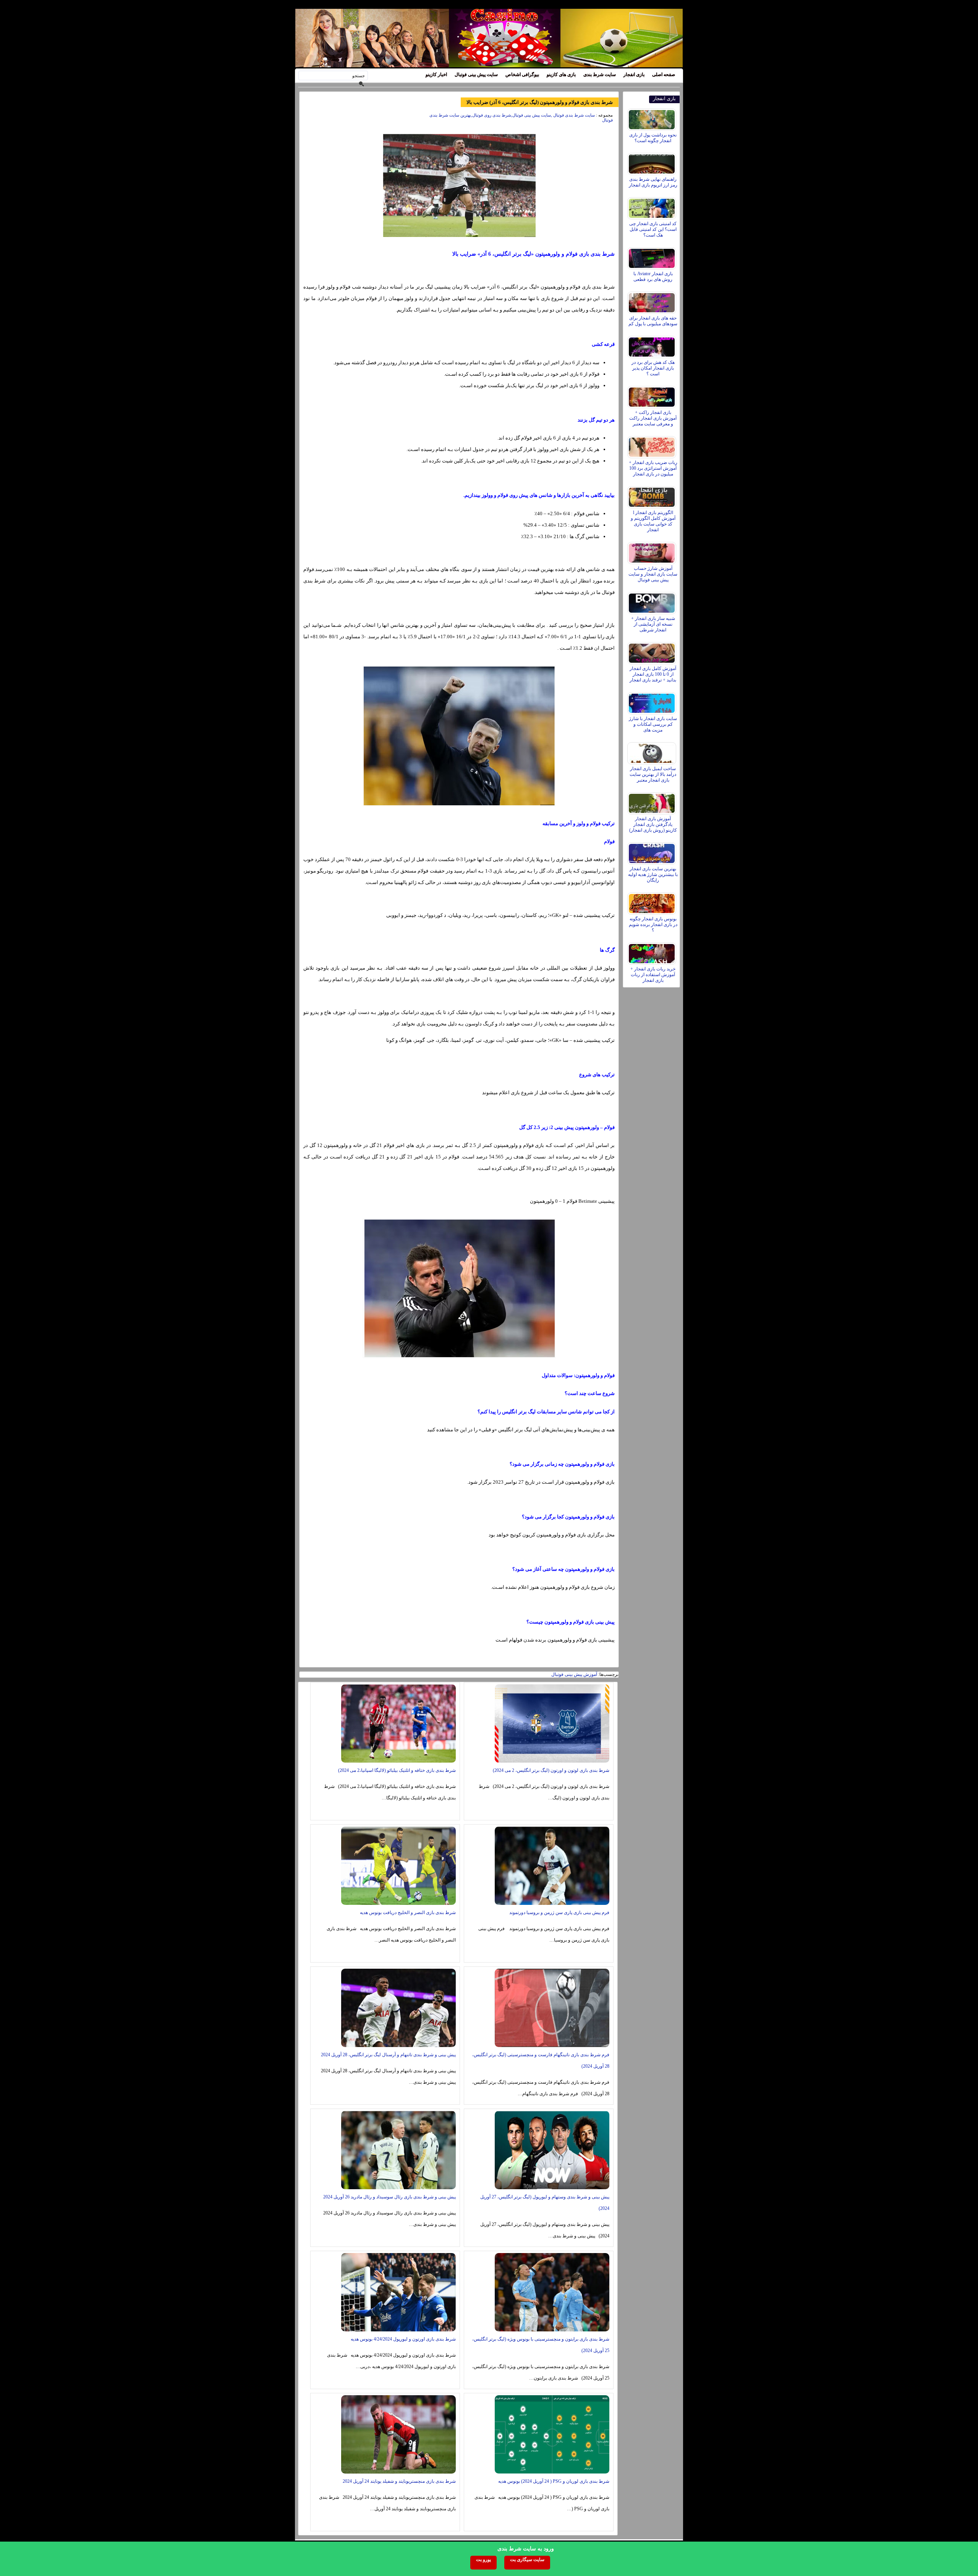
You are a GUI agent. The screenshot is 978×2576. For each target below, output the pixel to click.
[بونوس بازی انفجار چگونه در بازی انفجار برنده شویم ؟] (653, 902)
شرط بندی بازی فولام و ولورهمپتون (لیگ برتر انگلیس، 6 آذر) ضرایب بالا (540, 102)
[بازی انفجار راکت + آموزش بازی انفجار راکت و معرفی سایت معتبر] (653, 395)
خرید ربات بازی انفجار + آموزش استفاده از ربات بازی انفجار (653, 975)
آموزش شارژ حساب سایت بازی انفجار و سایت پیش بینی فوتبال (653, 574)
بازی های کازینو (561, 75)
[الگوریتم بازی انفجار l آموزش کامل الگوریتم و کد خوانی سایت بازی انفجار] (653, 495)
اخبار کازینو (436, 75)
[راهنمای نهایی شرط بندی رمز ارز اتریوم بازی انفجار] (653, 162)
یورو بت (483, 2560)
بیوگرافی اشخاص (522, 75)
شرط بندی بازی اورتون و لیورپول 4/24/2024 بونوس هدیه (403, 2339)
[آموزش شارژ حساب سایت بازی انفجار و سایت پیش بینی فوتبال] (653, 551)
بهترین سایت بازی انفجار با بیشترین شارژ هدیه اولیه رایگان (653, 874)
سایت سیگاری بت (527, 2560)
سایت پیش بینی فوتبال (476, 75)
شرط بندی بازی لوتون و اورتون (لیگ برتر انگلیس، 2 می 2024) (551, 1770)
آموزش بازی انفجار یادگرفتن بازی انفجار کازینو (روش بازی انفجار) (653, 824)
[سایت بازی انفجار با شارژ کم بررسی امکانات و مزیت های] (653, 701)
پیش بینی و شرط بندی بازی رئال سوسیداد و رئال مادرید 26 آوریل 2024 (389, 2197)
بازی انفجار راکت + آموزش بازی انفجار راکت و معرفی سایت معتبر (653, 418)
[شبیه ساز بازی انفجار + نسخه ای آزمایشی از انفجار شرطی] (653, 601)
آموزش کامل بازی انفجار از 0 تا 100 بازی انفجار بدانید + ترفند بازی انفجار (653, 674)
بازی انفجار (634, 75)
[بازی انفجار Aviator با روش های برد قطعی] (653, 256)
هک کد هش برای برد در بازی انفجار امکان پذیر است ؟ (653, 368)
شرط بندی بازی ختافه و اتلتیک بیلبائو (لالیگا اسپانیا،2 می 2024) (397, 1770)
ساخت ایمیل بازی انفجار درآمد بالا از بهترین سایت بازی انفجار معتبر (653, 774)
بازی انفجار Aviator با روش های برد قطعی (653, 277)
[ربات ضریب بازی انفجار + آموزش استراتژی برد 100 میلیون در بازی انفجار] (653, 445)
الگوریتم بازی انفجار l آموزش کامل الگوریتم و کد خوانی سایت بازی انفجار (653, 521)
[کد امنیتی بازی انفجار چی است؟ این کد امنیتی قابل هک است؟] (653, 206)
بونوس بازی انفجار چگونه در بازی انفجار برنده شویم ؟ (653, 925)
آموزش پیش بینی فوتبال (574, 1674)
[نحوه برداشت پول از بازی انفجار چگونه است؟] (653, 118)
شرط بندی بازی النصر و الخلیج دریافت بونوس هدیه (408, 1913)
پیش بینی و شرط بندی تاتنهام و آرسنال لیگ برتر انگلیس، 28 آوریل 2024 (388, 2055)
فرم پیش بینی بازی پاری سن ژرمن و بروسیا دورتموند (559, 1913)
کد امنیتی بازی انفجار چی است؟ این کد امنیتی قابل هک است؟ (653, 229)
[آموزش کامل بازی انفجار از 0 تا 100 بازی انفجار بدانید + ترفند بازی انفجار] (653, 651)
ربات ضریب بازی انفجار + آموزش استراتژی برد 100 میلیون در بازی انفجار (653, 468)
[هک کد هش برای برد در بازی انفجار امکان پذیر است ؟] (653, 345)
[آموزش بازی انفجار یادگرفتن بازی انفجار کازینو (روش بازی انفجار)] (653, 801)
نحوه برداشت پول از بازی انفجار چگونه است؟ (653, 138)
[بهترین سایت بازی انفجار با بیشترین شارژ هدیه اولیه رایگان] (653, 852)
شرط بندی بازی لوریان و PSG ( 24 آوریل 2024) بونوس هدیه (554, 2481)
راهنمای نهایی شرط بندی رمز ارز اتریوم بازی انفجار (653, 182)
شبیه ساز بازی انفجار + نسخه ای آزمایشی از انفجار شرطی (653, 624)
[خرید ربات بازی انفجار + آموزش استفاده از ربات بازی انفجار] (653, 952)
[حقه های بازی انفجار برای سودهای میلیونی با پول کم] (653, 301)
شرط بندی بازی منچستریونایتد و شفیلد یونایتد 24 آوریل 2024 (399, 2481)
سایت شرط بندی (600, 75)
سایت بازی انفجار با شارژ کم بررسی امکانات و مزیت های (653, 724)
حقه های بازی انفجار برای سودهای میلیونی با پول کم (653, 321)
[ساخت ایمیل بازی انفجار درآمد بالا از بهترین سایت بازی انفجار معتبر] (653, 751)
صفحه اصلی (664, 75)
